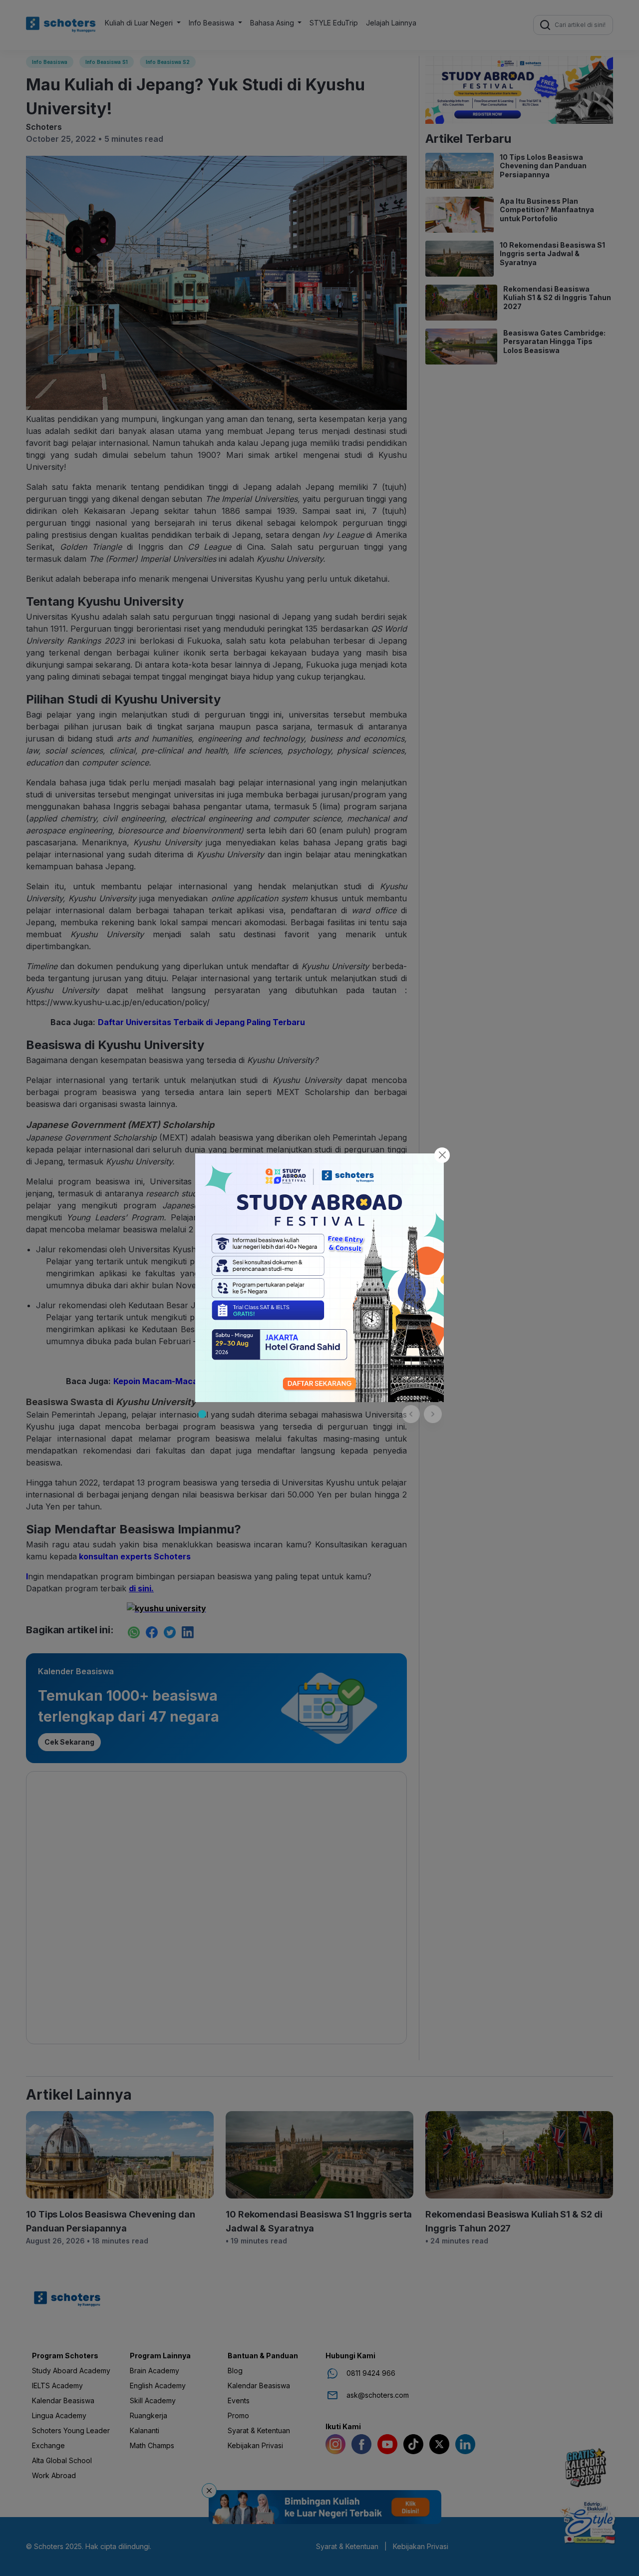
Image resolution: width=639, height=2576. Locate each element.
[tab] (202, 1414)
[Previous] (411, 1414)
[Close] (442, 1155)
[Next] (433, 1414)
